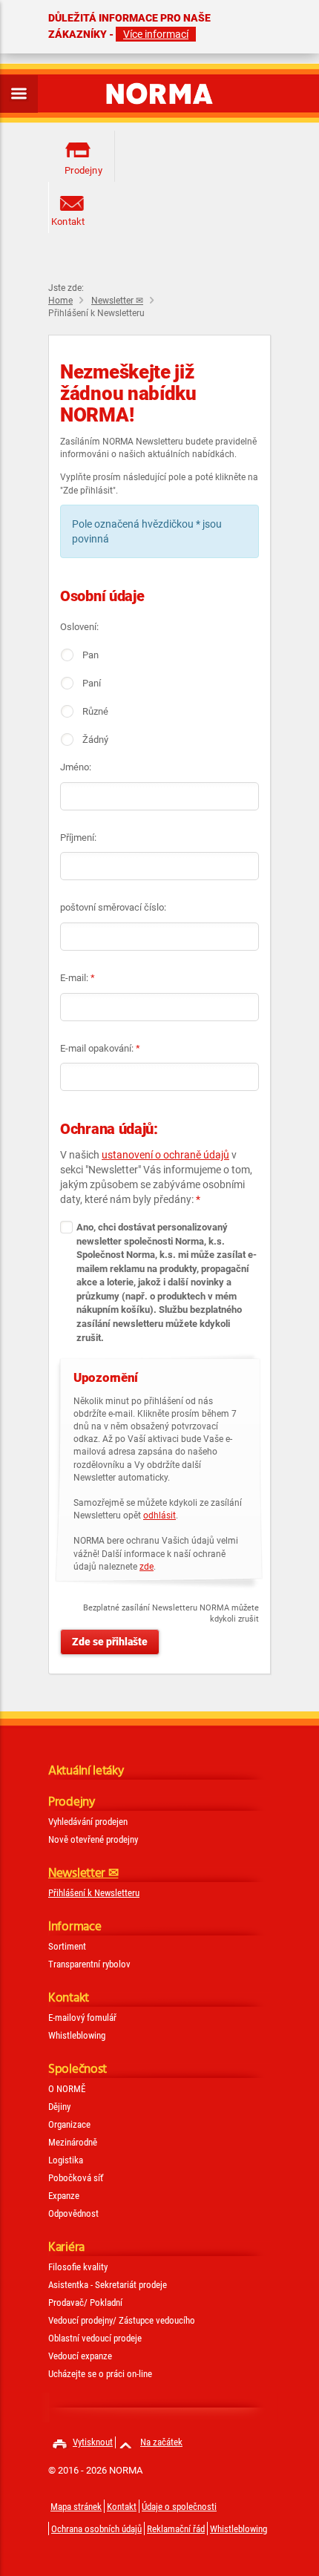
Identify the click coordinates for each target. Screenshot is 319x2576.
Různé (95, 711)
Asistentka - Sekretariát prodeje (108, 2285)
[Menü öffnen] (19, 94)
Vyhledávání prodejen (88, 1822)
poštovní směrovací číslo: (113, 907)
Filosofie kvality (78, 2267)
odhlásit (159, 1515)
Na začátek (161, 2442)
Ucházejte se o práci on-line (100, 2374)
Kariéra (66, 2248)
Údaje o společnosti (179, 2507)
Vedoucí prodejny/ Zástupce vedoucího (122, 2320)
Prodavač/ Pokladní (85, 2303)
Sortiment (67, 1946)
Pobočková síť (76, 2178)
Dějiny (59, 2107)
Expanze (64, 2196)
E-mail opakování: (100, 1048)
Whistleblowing (77, 2035)
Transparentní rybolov (89, 1964)
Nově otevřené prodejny (93, 1839)
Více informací (156, 34)
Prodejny (76, 170)
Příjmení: (78, 838)
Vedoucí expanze (80, 2356)
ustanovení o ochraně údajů (165, 1155)
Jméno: (76, 767)
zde (147, 1567)
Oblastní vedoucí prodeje (95, 2338)
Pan (91, 655)
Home (60, 301)
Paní (92, 683)
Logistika (66, 2160)
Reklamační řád (176, 2529)
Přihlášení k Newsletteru (94, 1893)
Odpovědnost (73, 2213)
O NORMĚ (67, 2089)
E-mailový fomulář (82, 2018)
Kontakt (68, 222)
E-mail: (78, 978)
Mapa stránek (76, 2507)
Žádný (95, 740)
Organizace (69, 2124)
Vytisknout (93, 2442)
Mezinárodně (73, 2142)
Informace (75, 1927)
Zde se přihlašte (110, 1642)
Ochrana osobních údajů (96, 2529)
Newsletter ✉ (117, 301)
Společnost (78, 2069)
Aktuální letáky (86, 1771)
